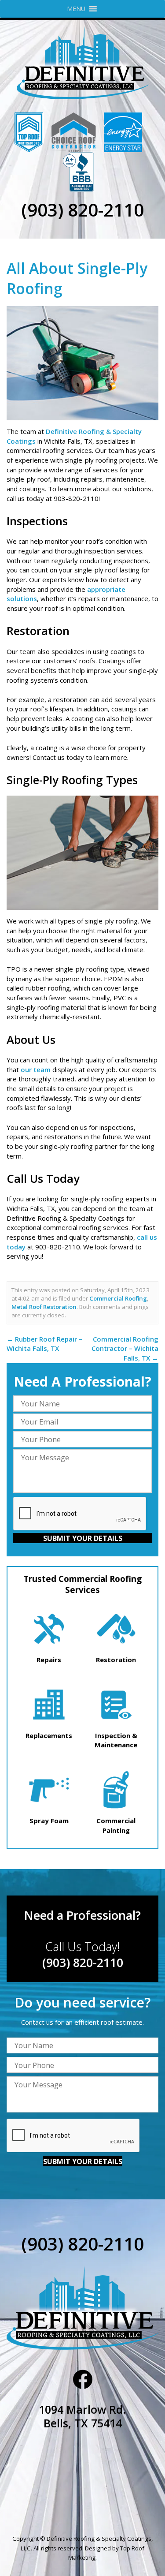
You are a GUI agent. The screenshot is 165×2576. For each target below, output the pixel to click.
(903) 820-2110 (82, 210)
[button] (76, 9)
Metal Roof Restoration (44, 1307)
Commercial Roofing (118, 1298)
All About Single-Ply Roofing (77, 278)
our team (36, 1069)
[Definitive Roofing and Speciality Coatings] (82, 63)
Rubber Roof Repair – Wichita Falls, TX (44, 1344)
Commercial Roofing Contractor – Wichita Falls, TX (125, 1348)
